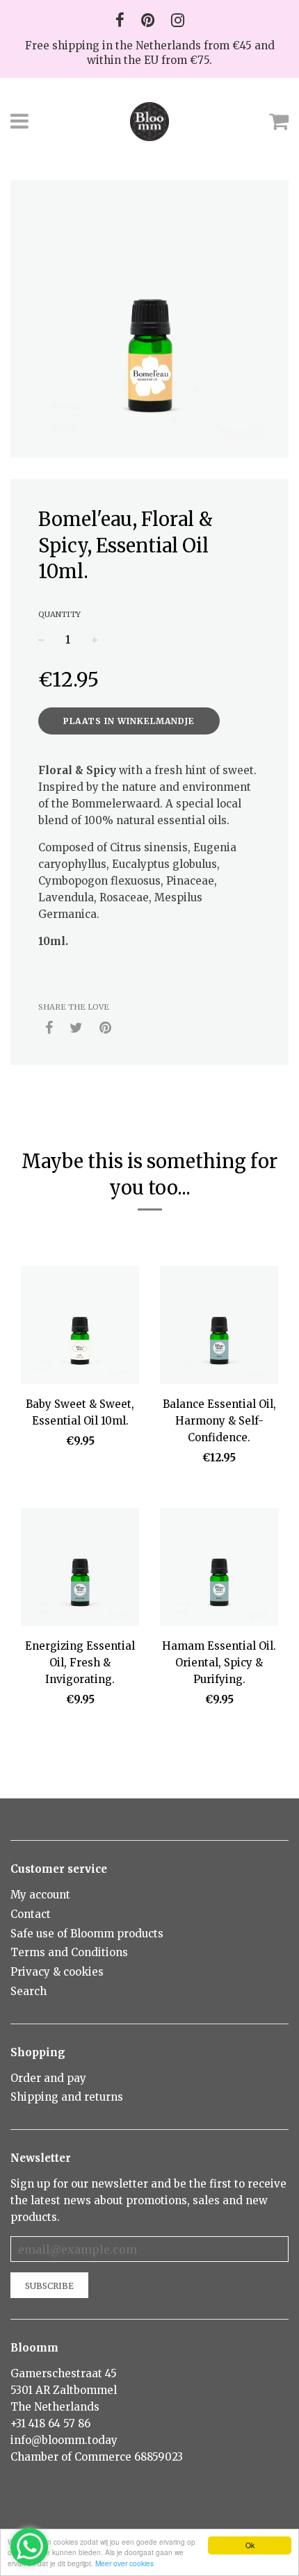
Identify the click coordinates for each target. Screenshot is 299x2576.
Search (29, 1991)
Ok (250, 2545)
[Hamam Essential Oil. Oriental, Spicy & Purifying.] (219, 1569)
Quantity (59, 614)
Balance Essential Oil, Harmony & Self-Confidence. (219, 1421)
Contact (31, 1914)
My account (40, 1895)
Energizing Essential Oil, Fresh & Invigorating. (80, 1663)
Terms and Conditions (69, 1952)
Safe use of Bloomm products (87, 1934)
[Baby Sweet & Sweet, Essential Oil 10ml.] (80, 1328)
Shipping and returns (67, 2097)
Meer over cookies (124, 2563)
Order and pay (48, 2078)
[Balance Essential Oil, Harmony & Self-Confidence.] (219, 1328)
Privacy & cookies (57, 1972)
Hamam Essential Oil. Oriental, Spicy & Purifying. (219, 1663)
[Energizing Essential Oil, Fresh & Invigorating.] (80, 1569)
